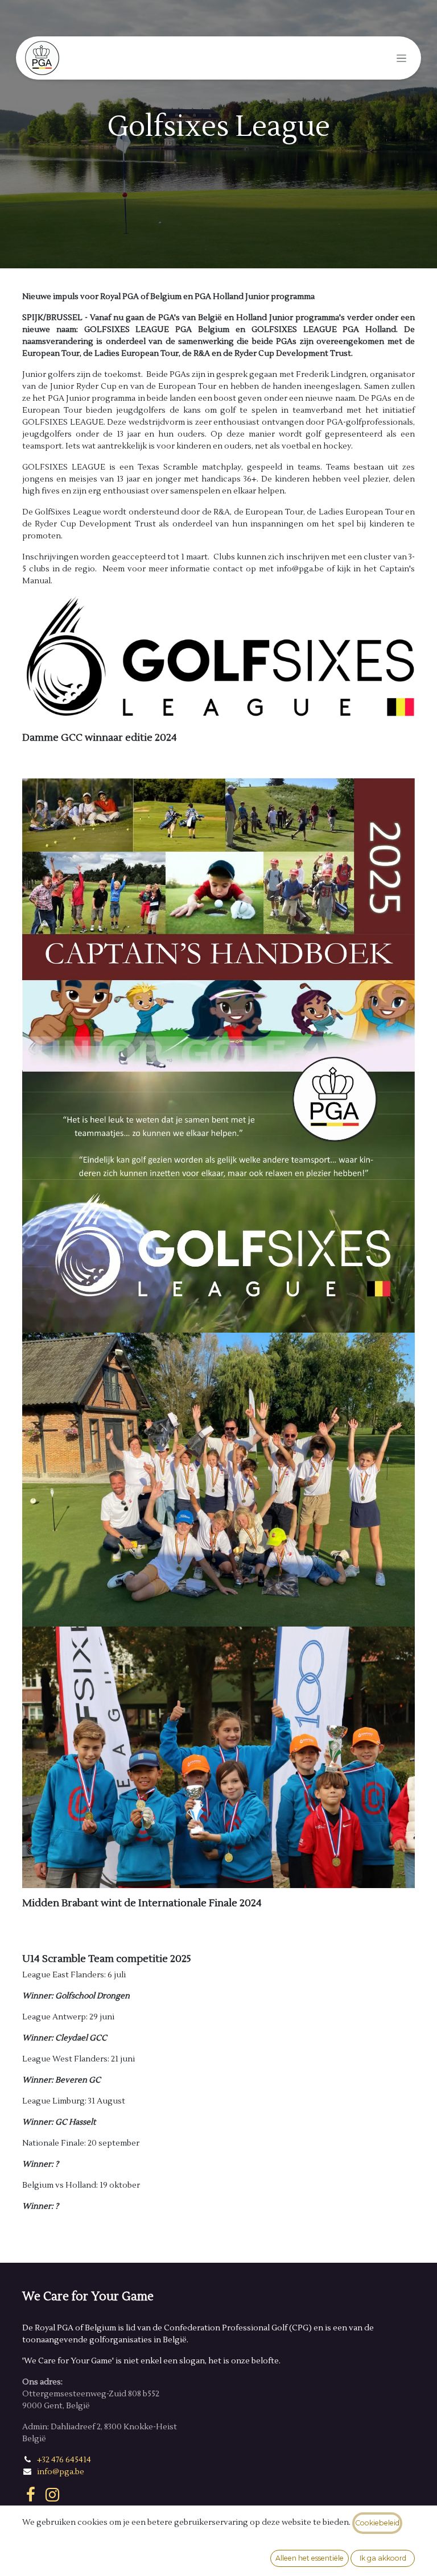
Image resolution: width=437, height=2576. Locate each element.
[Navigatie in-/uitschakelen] (401, 58)
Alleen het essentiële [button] (310, 2558)
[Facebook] (31, 2495)
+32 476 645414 (64, 2460)
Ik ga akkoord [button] (383, 2558)
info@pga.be (61, 2472)
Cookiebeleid (377, 2523)
